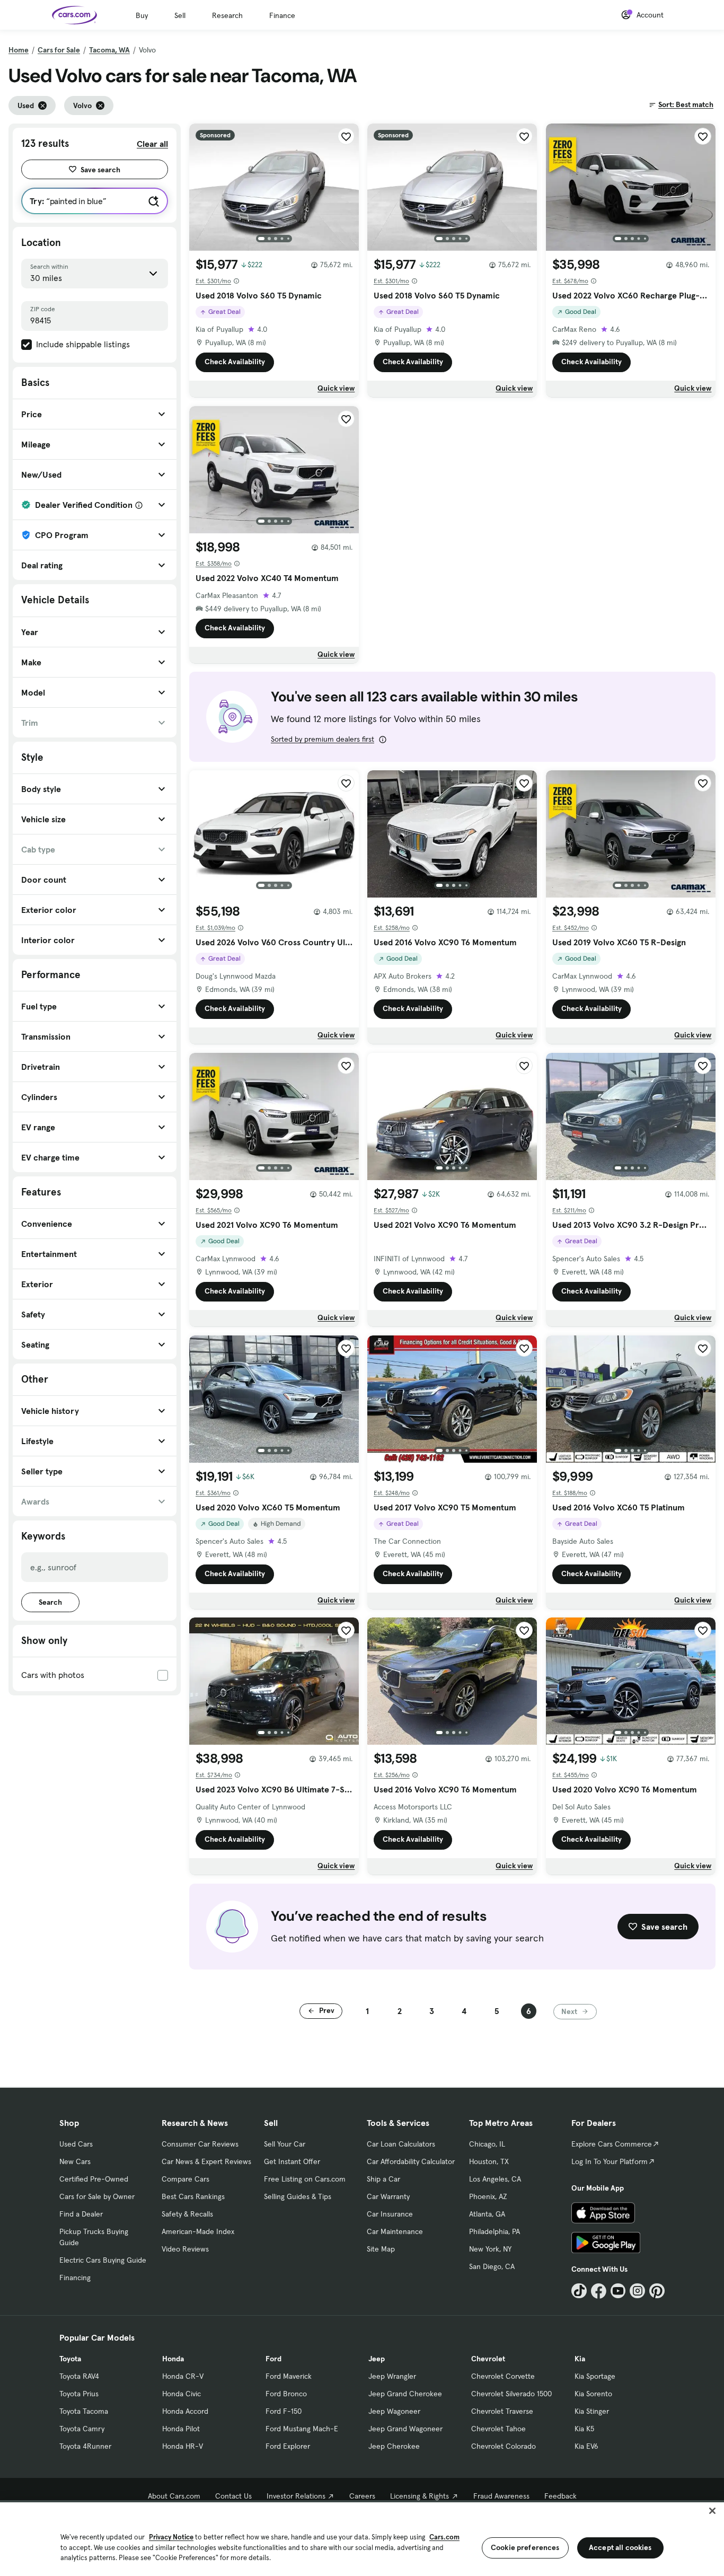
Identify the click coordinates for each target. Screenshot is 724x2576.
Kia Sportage (595, 2376)
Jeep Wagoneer (394, 2411)
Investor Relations (296, 2496)
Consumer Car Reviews (200, 2144)
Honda (173, 2359)
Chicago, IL (487, 2144)
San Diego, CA (492, 2266)
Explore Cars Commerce (612, 2144)
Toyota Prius (79, 2394)
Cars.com (444, 2537)
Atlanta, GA (487, 2214)
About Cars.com (174, 2496)
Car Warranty (388, 2196)
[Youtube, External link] (618, 2291)
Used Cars (76, 2144)
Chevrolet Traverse (502, 2411)
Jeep (377, 2359)
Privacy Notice (171, 2537)
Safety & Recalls (187, 2214)
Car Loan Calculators (401, 2144)
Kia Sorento (593, 2394)
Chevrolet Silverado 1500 (511, 2394)
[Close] (712, 2511)
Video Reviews (185, 2249)
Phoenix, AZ (488, 2196)
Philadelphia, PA (495, 2231)
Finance (282, 15)
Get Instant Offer (292, 2161)
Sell (180, 15)
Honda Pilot (181, 2429)
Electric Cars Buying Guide (103, 2260)
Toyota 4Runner (85, 2446)
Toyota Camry (82, 2429)
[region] (362, 2538)
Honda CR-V (183, 2376)
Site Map (381, 2249)
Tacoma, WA (109, 50)
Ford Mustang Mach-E (302, 2429)
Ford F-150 (284, 2411)
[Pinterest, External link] (657, 2291)
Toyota (70, 2359)
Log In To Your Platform (610, 2161)
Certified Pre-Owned (94, 2179)
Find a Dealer (81, 2214)
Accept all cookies (620, 2547)
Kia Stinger (592, 2411)
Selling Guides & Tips (298, 2196)
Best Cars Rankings (193, 2196)
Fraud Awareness (501, 2496)
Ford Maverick (289, 2376)
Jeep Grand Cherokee (405, 2394)
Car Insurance (390, 2214)
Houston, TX (489, 2161)
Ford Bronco (286, 2394)
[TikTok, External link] (579, 2291)
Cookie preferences (525, 2547)
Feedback (560, 2496)
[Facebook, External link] (599, 2291)
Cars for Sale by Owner (97, 2196)
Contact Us (233, 2496)
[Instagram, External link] (637, 2291)
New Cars (75, 2161)
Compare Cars (186, 2179)
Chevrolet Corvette (503, 2376)
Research (227, 15)
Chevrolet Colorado (504, 2446)
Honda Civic (182, 2394)
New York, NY (490, 2249)
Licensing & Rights (420, 2496)
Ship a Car (383, 2179)
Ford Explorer (288, 2446)
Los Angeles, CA (495, 2179)
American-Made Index (198, 2231)
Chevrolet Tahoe (498, 2429)
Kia (580, 2359)
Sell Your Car (285, 2144)
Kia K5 (584, 2429)
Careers (362, 2496)
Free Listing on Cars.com (305, 2179)
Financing (75, 2278)
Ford (273, 2359)
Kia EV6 (586, 2446)
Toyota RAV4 (79, 2376)
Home (19, 50)
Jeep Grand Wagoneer (405, 2429)
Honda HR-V (183, 2446)
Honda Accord (185, 2411)
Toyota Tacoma (84, 2411)
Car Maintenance (395, 2231)
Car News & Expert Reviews (206, 2161)
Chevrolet (488, 2359)
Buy (142, 15)
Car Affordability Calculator (411, 2161)
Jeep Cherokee (394, 2446)
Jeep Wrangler (392, 2376)
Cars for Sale (59, 50)
